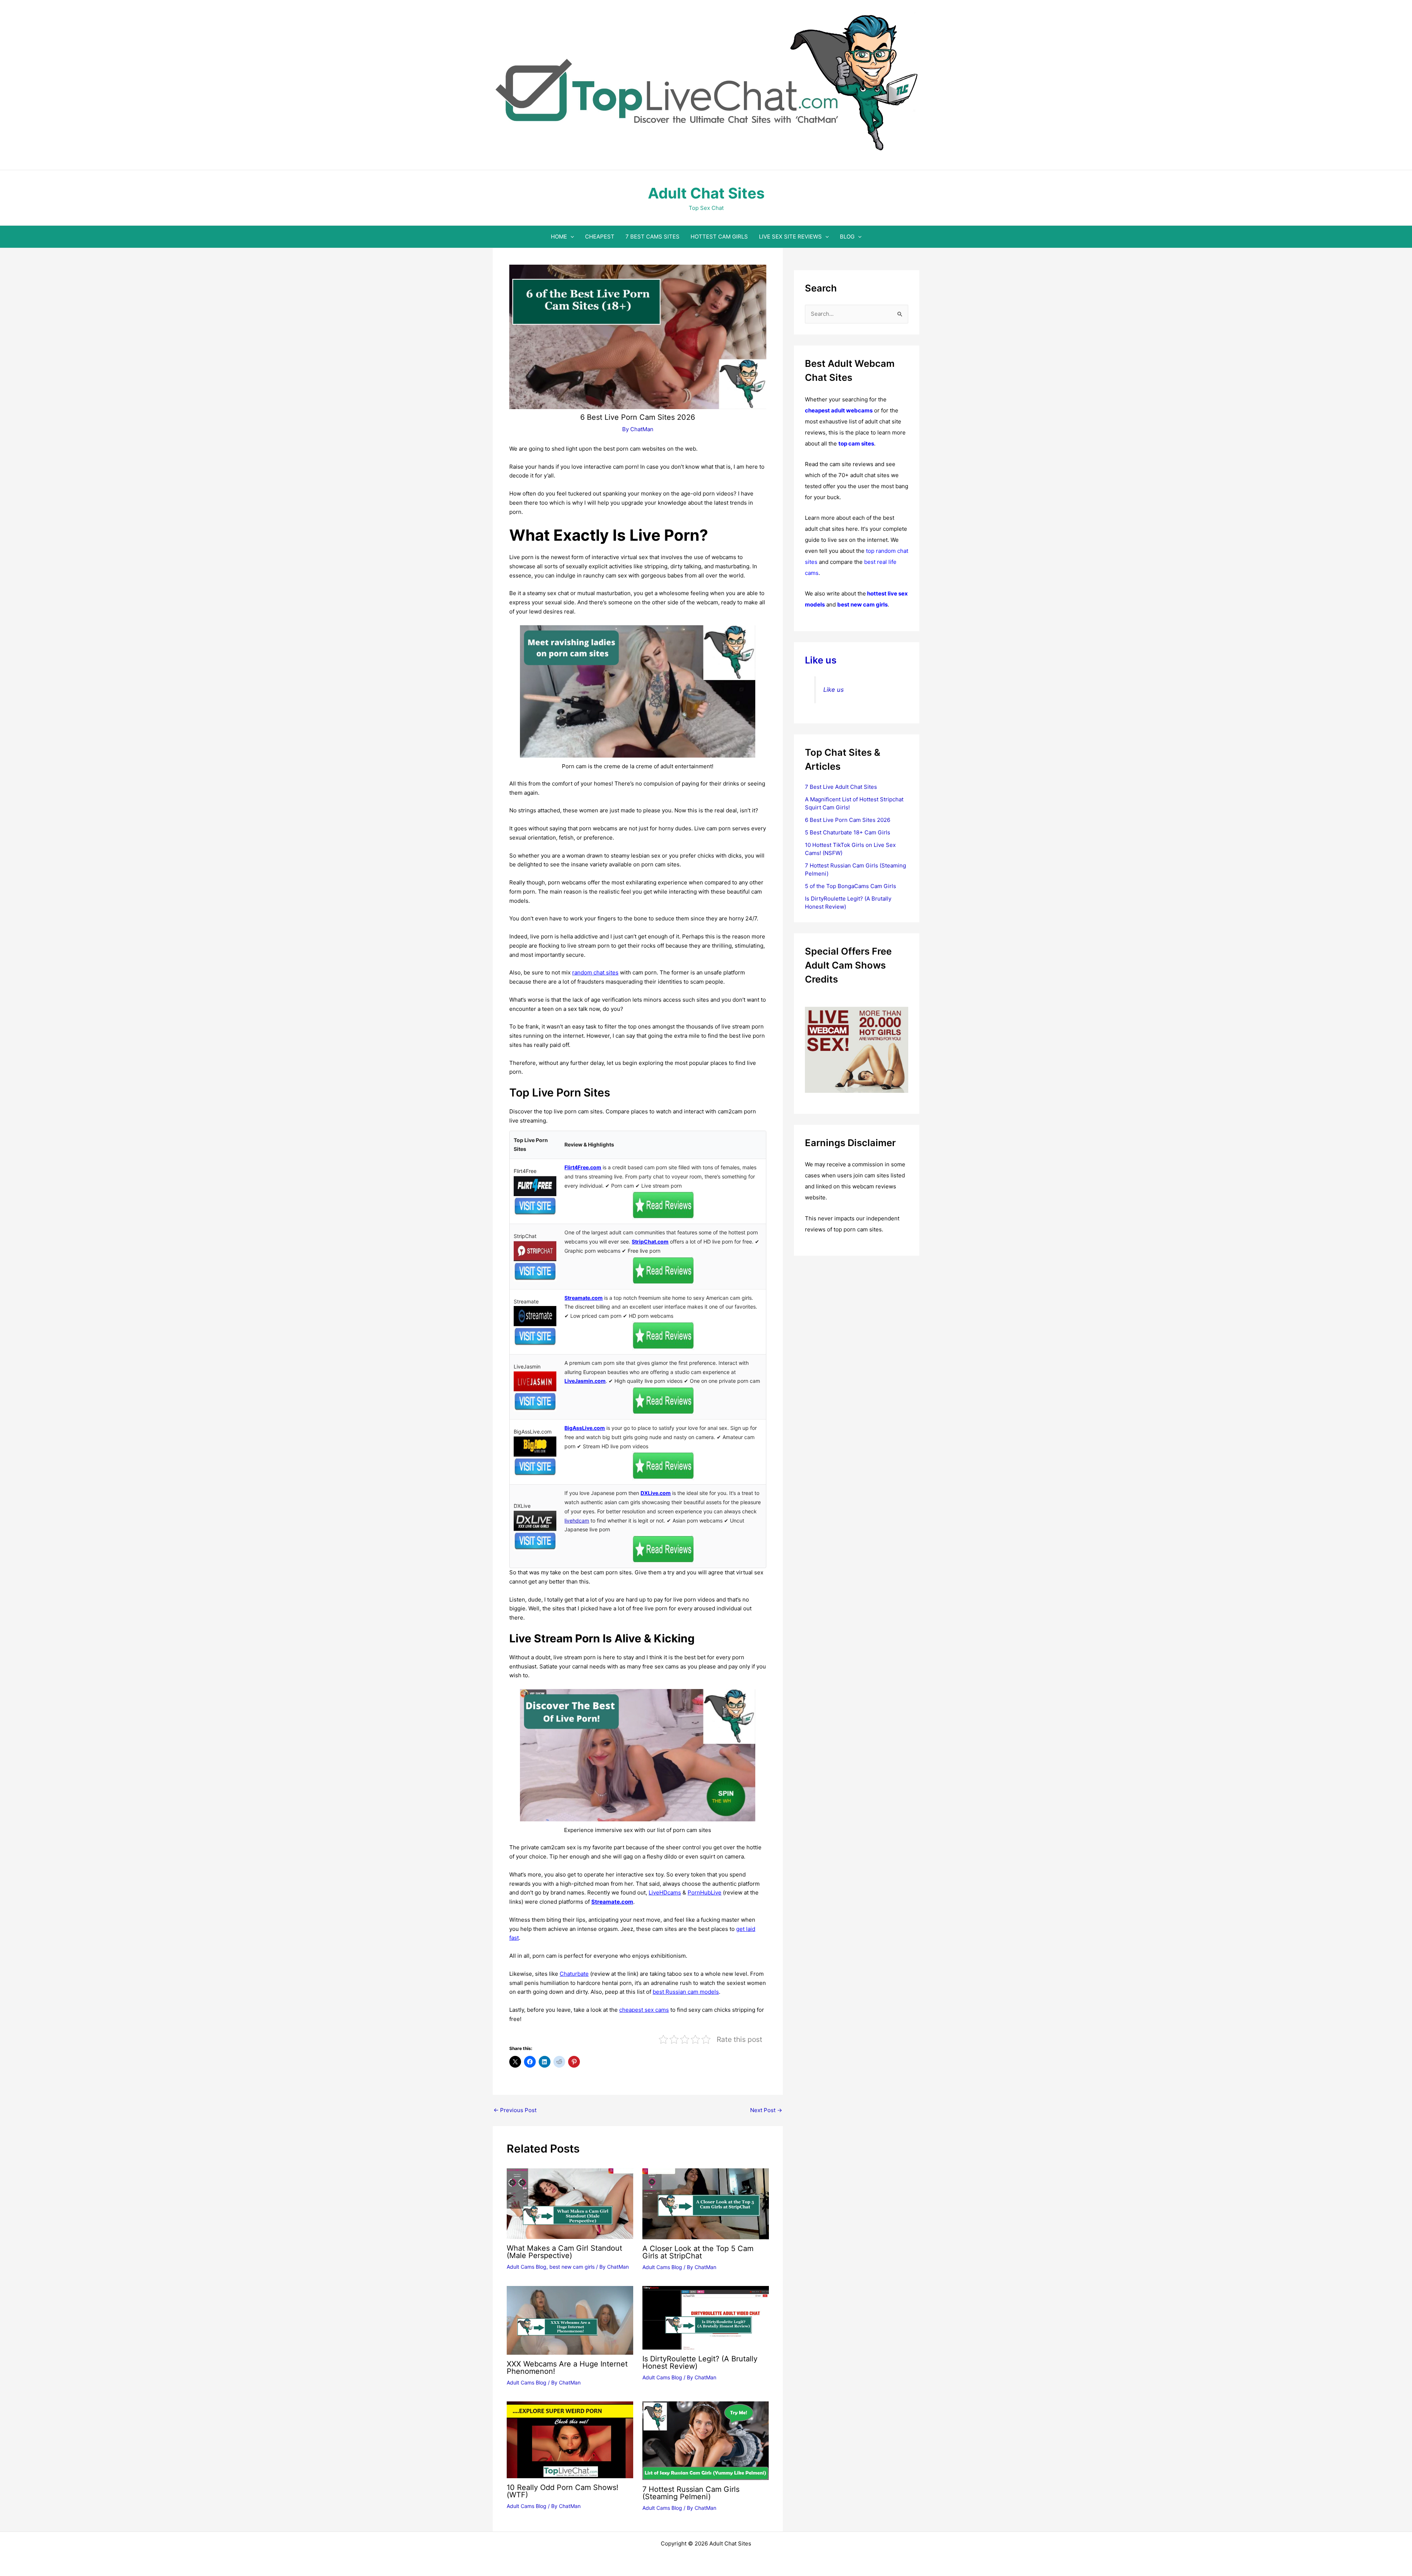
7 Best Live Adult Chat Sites (841, 787)
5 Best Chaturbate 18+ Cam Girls (848, 832)
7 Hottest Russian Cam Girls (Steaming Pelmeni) (691, 2493)
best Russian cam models (686, 1992)
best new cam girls (572, 2267)
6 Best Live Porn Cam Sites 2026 (848, 820)
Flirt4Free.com (583, 1167)
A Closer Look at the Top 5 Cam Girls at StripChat (698, 2252)
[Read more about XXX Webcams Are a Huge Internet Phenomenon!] (570, 2320)
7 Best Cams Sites (652, 237)
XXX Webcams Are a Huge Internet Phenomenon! (567, 2368)
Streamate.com (584, 1298)
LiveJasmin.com (585, 1381)
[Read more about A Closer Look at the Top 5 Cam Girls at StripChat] (706, 2203)
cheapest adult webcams (839, 410)
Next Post (766, 2110)
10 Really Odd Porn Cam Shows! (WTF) (563, 2491)
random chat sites (595, 972)
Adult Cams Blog (527, 2267)
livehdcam (577, 1520)
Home (559, 237)
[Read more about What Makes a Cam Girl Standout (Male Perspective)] (570, 2203)
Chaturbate (574, 1974)
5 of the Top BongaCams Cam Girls (851, 886)
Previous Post (515, 2110)
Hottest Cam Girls (719, 237)
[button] (570, 237)
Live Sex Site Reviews (790, 237)
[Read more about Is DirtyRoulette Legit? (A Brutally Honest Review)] (706, 2317)
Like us (821, 660)
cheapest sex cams (644, 2010)
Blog (847, 237)
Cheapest (600, 237)
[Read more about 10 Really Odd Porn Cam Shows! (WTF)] (570, 2439)
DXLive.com (656, 1493)
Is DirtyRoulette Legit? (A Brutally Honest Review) (700, 2362)
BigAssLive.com (585, 1428)
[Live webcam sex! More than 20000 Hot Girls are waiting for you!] (857, 1049)
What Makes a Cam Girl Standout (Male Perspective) (564, 2252)
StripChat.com (650, 1242)
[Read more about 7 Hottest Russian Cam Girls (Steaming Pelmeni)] (706, 2440)
